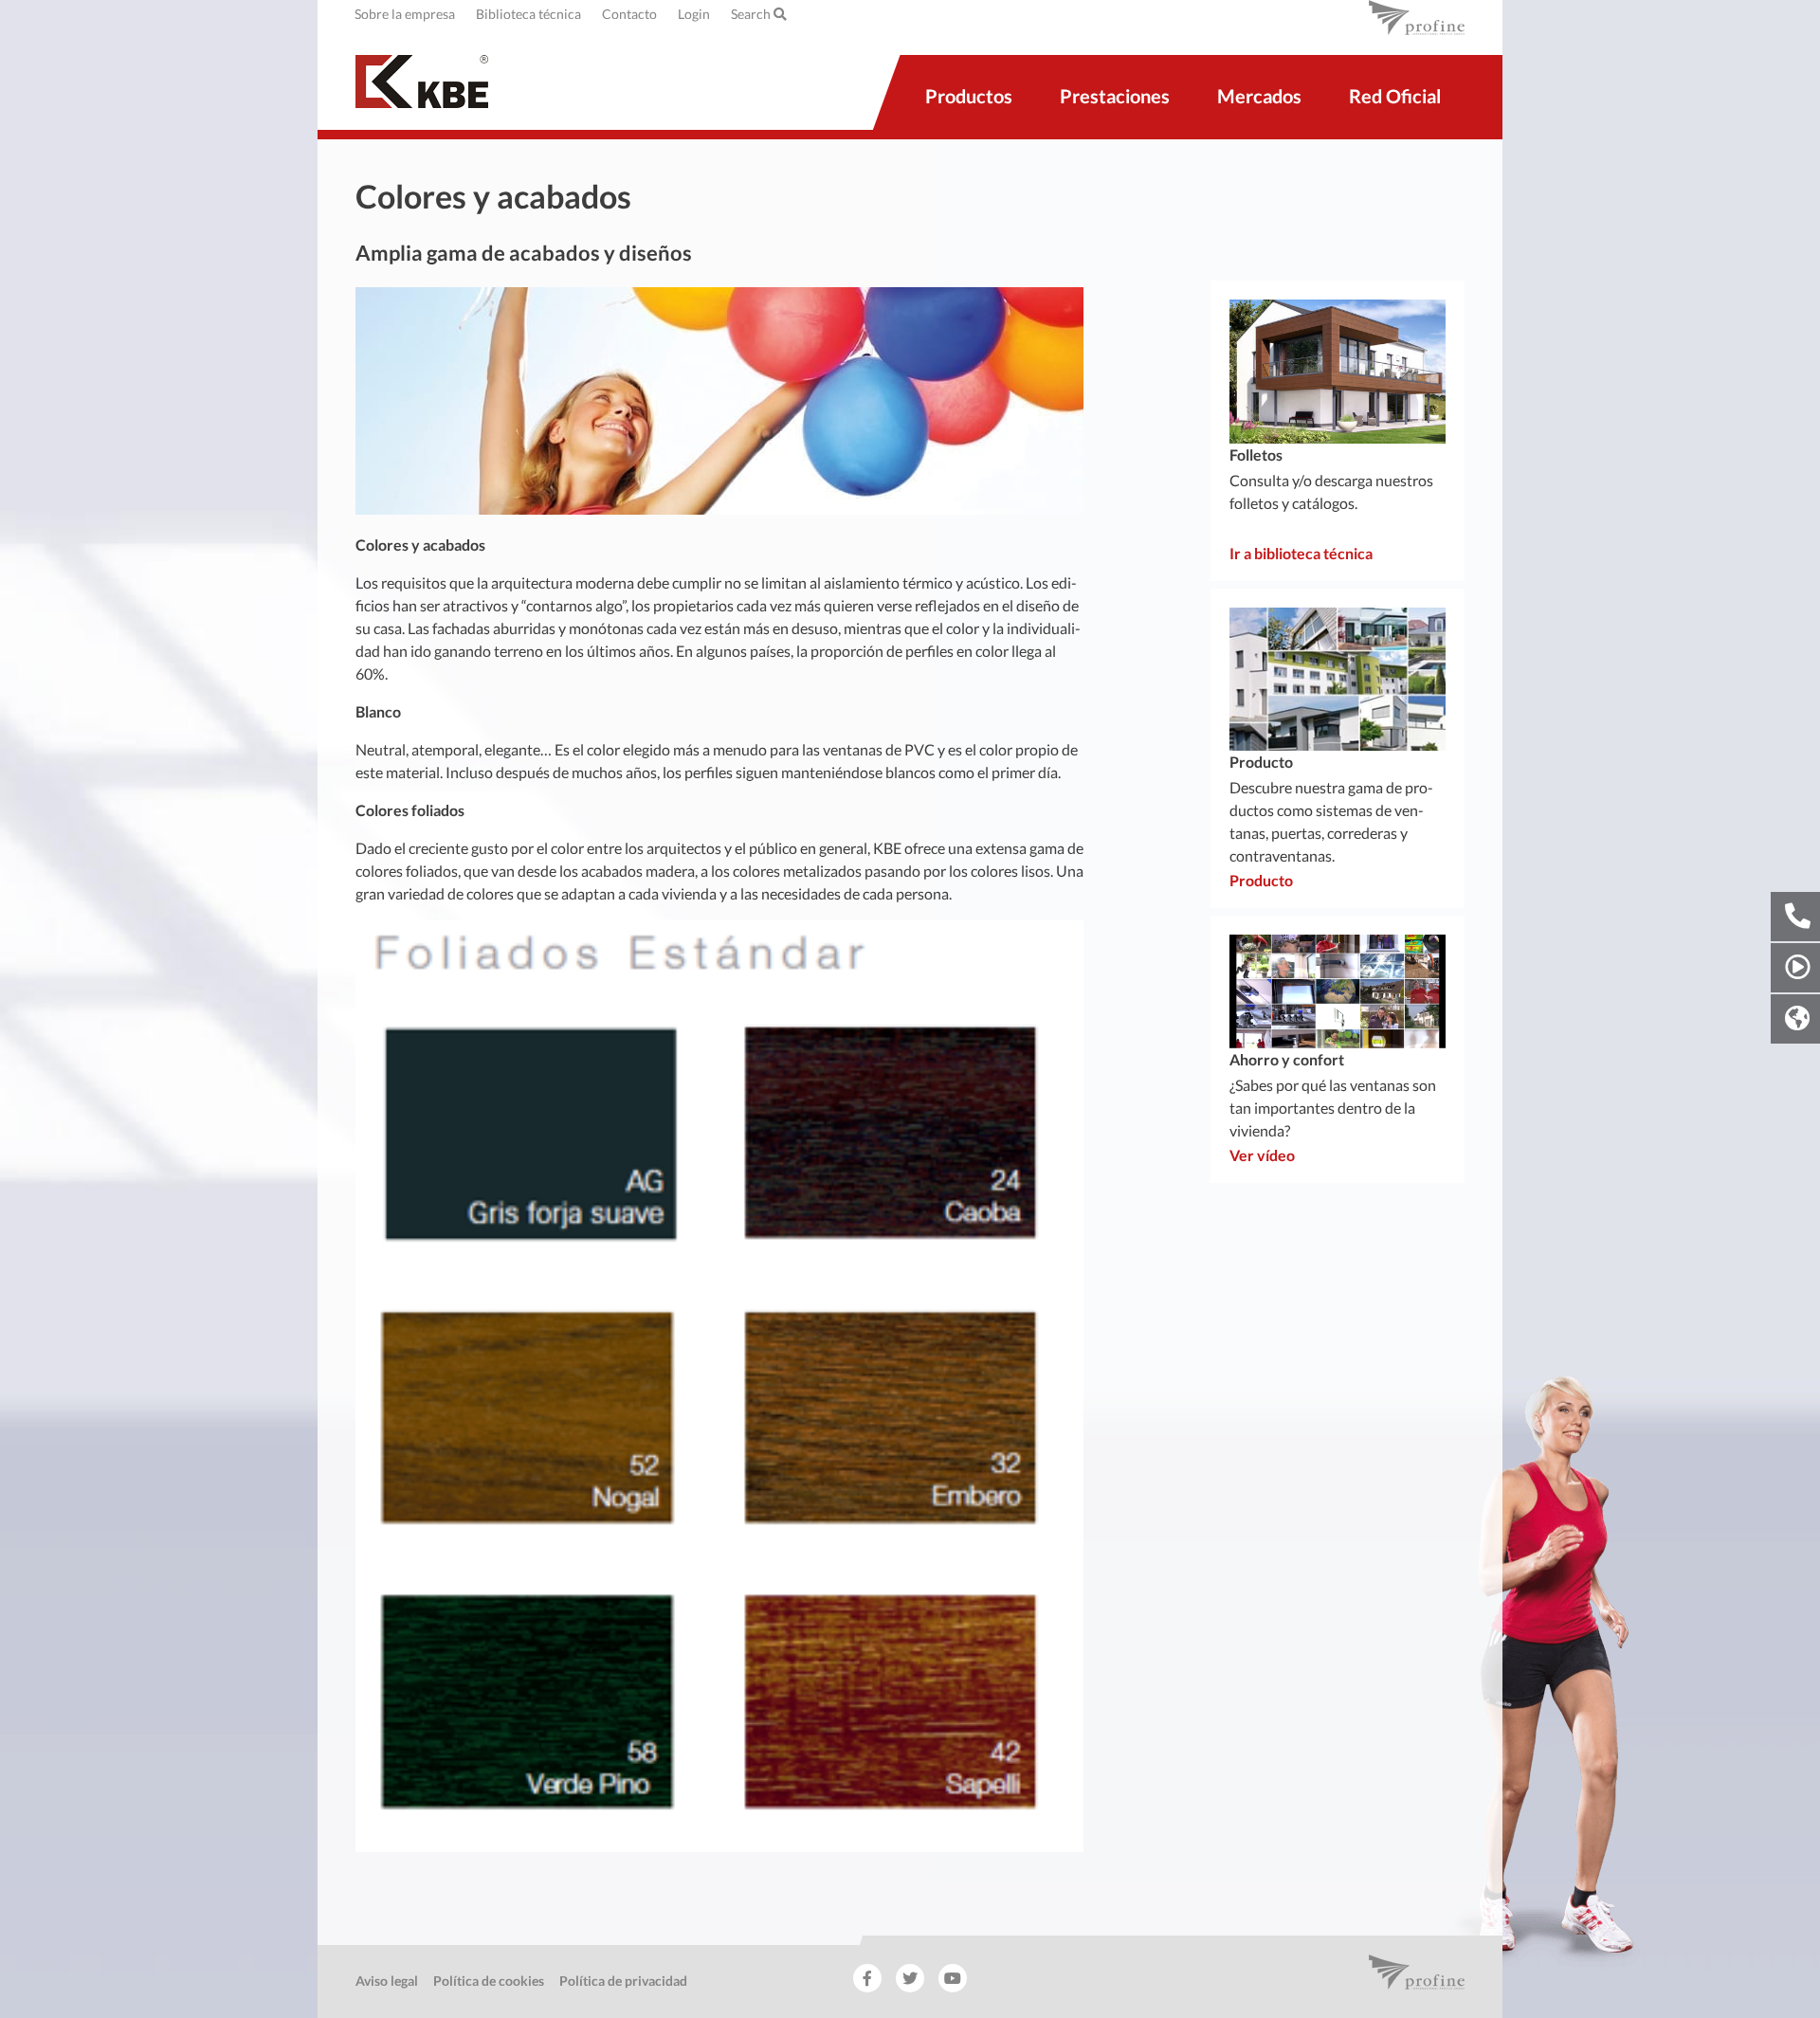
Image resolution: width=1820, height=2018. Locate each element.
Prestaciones (1115, 96)
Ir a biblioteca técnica (1301, 553)
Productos (969, 96)
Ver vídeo (1262, 1155)
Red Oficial (1395, 96)
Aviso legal (387, 1981)
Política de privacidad (623, 1981)
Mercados (1259, 96)
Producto (1261, 880)
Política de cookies (489, 1981)
